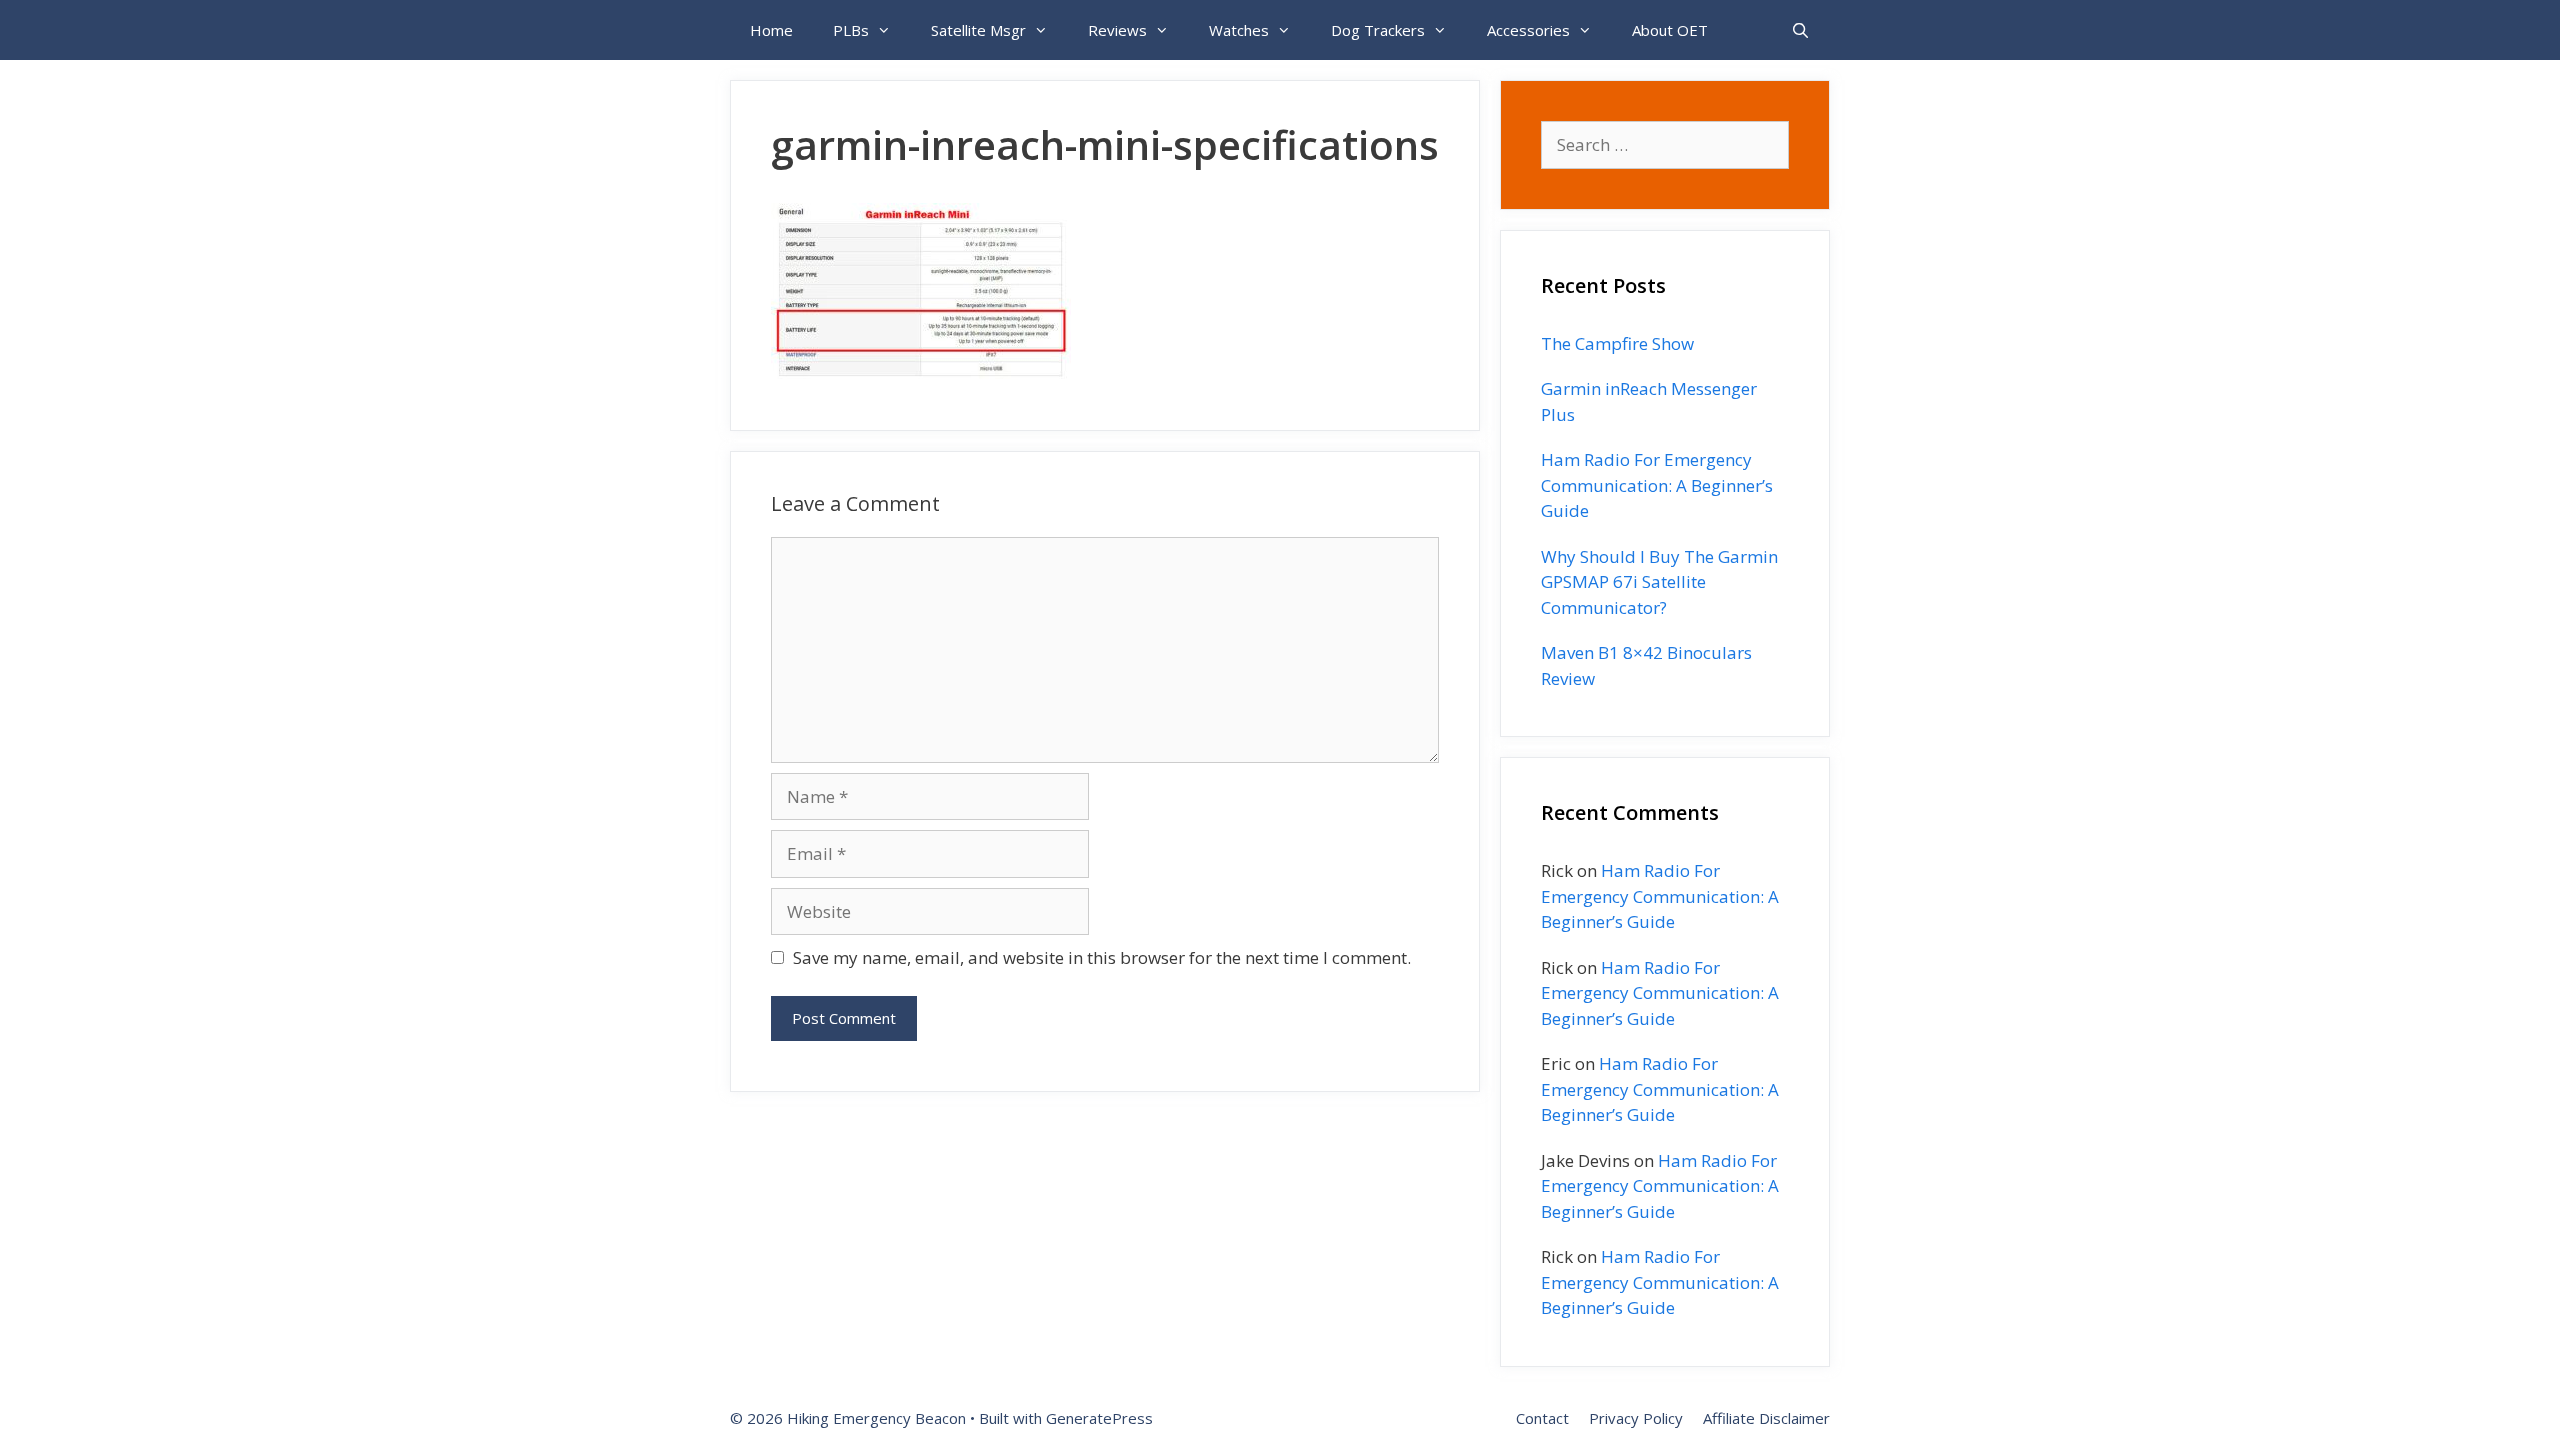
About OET (1670, 30)
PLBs (851, 30)
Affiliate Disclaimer (1766, 1418)
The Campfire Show (1617, 343)
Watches (1239, 30)
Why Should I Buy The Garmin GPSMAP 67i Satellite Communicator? (1659, 582)
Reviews (1117, 30)
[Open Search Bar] (1800, 30)
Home (771, 30)
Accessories (1528, 30)
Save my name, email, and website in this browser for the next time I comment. (1102, 957)
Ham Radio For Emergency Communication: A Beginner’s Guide (1657, 485)
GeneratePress (1099, 1418)
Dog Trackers (1378, 30)
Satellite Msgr (978, 30)
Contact (1542, 1418)
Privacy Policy (1636, 1418)
